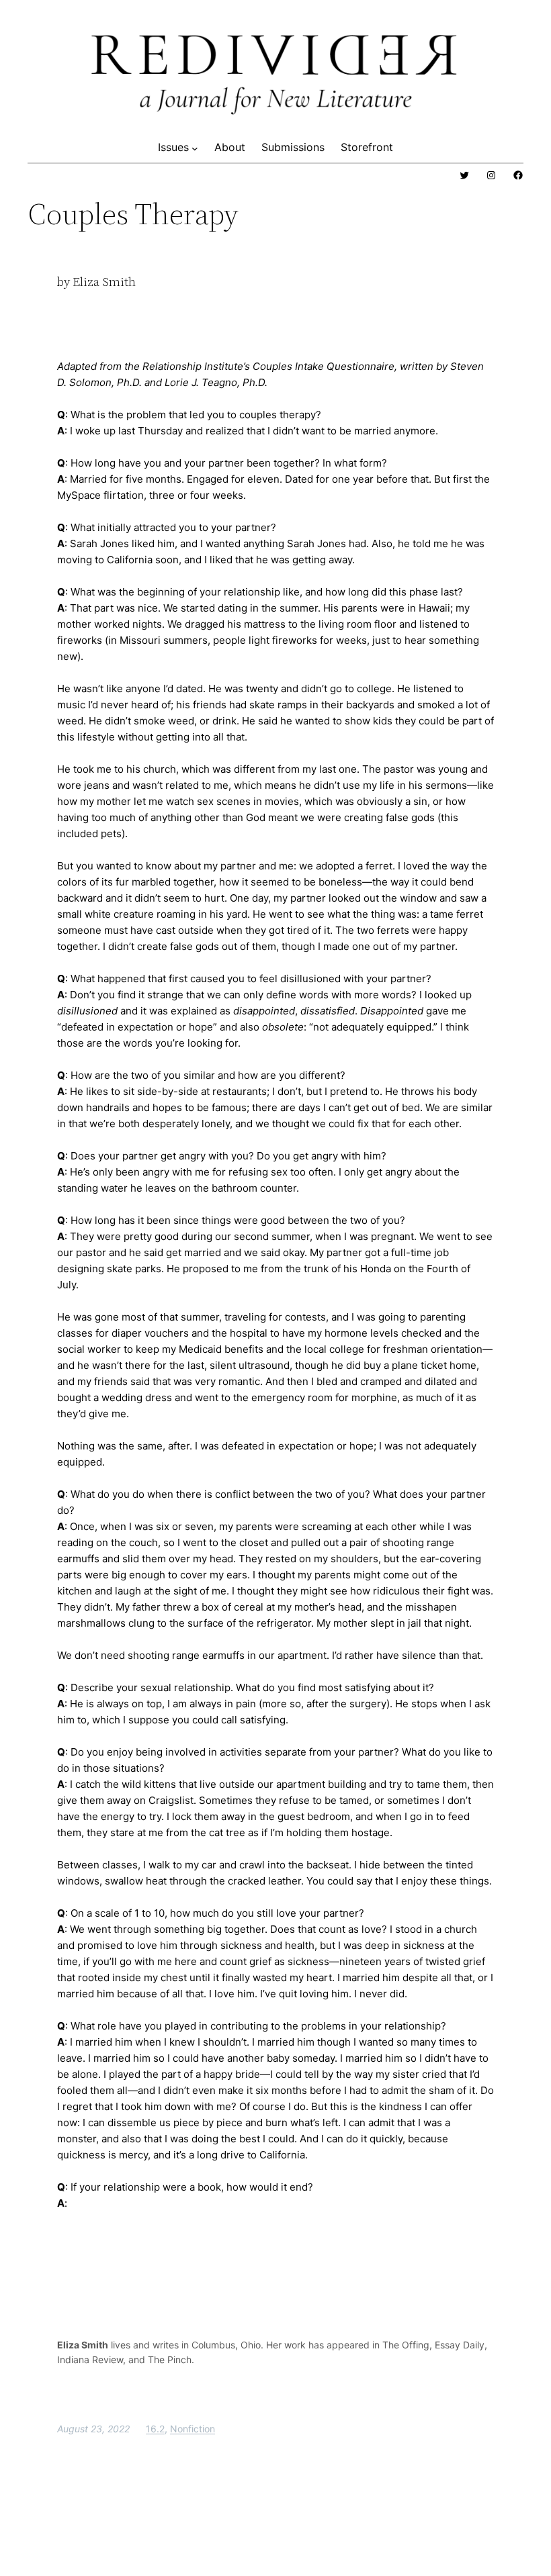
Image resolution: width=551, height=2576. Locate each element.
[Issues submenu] (195, 148)
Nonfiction (193, 2429)
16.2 (155, 2429)
